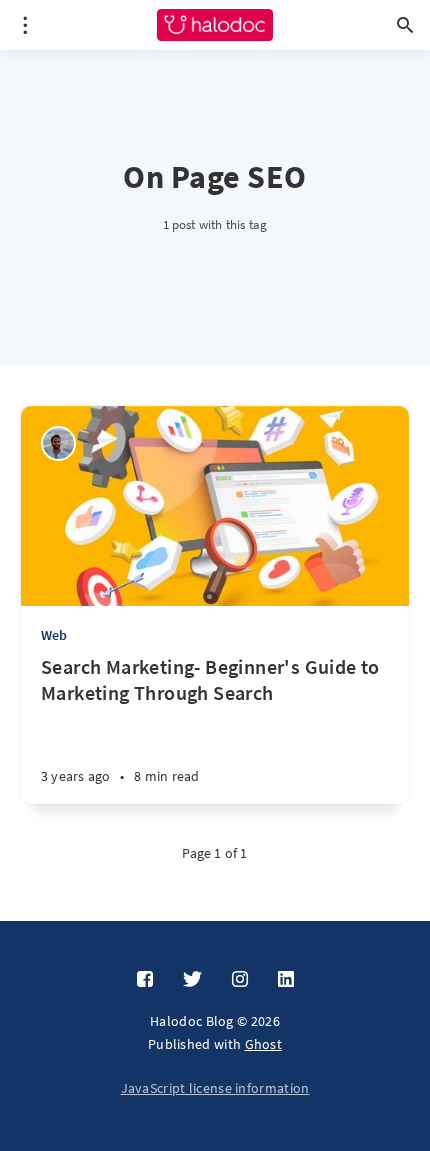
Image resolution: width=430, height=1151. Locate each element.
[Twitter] (192, 980)
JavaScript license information (215, 1088)
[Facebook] (145, 980)
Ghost (264, 1044)
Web (54, 635)
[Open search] (405, 25)
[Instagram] (240, 980)
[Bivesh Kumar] (58, 443)
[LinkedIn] (286, 980)
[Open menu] (25, 25)
